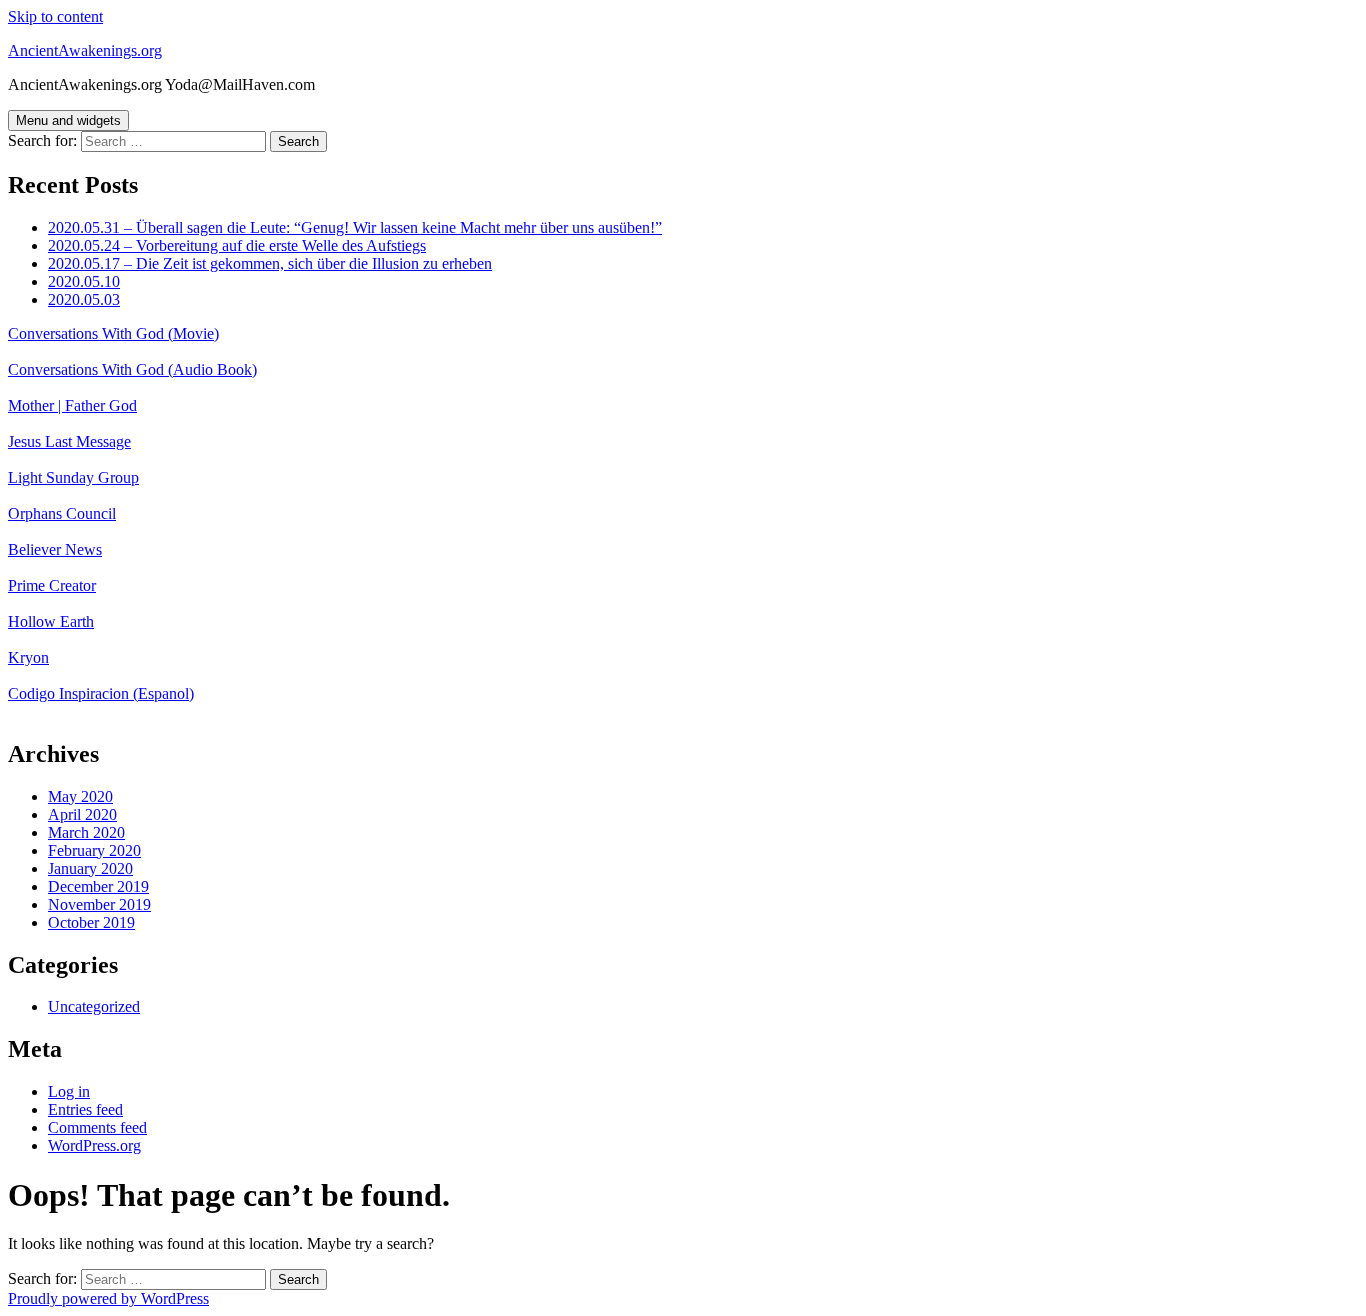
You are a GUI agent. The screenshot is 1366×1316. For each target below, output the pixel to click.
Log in (69, 1091)
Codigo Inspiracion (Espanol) (101, 693)
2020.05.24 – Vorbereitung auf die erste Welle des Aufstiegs (237, 245)
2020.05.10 (84, 281)
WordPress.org (94, 1145)
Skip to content (55, 16)
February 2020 (94, 850)
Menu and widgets (68, 120)
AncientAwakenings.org (85, 50)
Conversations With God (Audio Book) (132, 369)
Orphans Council (62, 513)
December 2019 (98, 886)
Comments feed (97, 1127)
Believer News (55, 549)
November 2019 (99, 904)
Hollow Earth (51, 621)
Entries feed (85, 1109)
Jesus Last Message (69, 441)
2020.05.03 (84, 299)
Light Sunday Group (73, 477)
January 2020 (90, 868)
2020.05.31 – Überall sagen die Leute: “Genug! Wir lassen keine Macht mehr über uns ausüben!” (355, 227)
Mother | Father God (72, 405)
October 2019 (91, 922)
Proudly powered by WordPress (108, 1298)
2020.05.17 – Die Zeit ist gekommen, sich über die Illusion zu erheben (270, 263)
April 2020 (82, 814)
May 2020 (80, 796)
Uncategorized (94, 1006)
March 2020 (86, 832)
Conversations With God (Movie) (113, 333)
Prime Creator (52, 585)
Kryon (28, 657)
